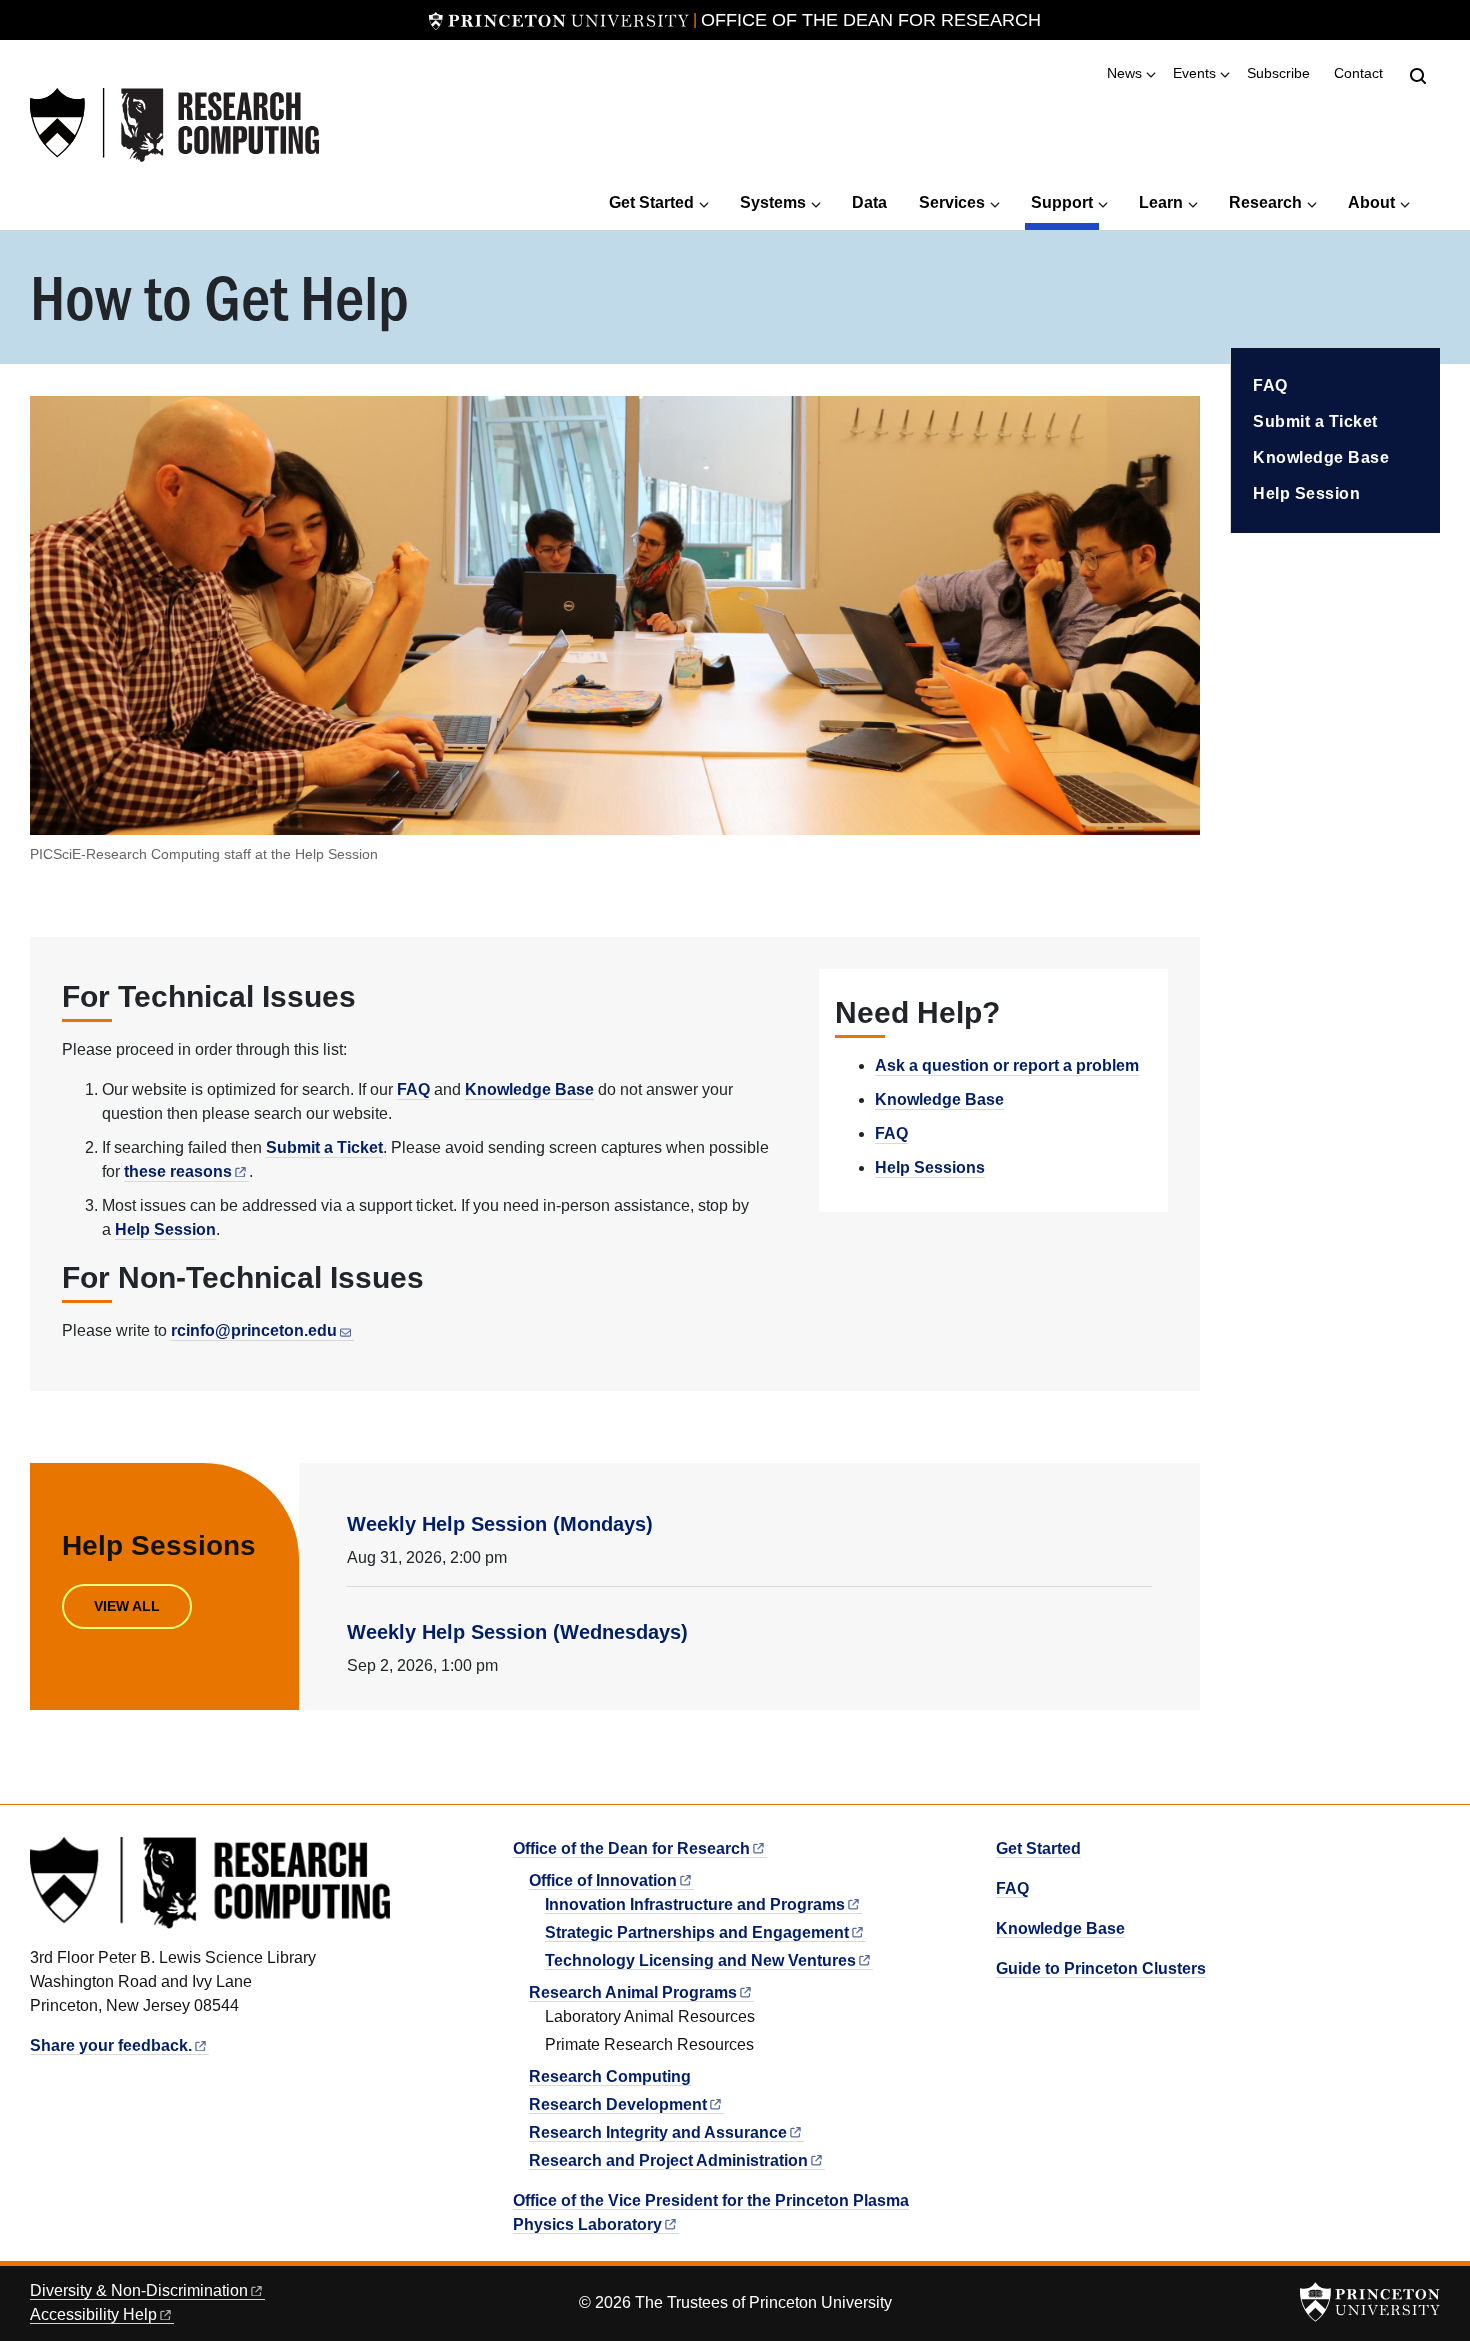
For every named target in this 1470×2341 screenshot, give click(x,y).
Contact (1358, 73)
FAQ (413, 1089)
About (1371, 202)
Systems (773, 202)
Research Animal (633, 1992)
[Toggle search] (1418, 76)
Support (1065, 202)
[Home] (174, 125)
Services (952, 202)
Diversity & (139, 2290)
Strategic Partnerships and (697, 1932)
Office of (603, 1880)
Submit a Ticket (324, 1147)
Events (1194, 73)
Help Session (165, 1229)
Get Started (651, 202)
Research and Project (668, 2160)
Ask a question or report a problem (1007, 1065)
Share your (111, 2045)
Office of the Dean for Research (871, 20)
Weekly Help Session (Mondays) (500, 1524)
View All (127, 1606)
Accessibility (93, 2314)
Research (1265, 202)
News (1124, 73)
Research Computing (610, 2076)
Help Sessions (930, 1167)
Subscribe (1278, 73)
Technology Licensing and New (700, 1960)
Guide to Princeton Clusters (1101, 1968)
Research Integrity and (658, 2132)
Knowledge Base (529, 1089)
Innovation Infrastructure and (695, 1904)
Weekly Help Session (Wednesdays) (517, 1632)
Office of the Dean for (631, 1848)
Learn (1161, 202)
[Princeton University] (559, 20)
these (178, 1171)
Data (869, 202)
